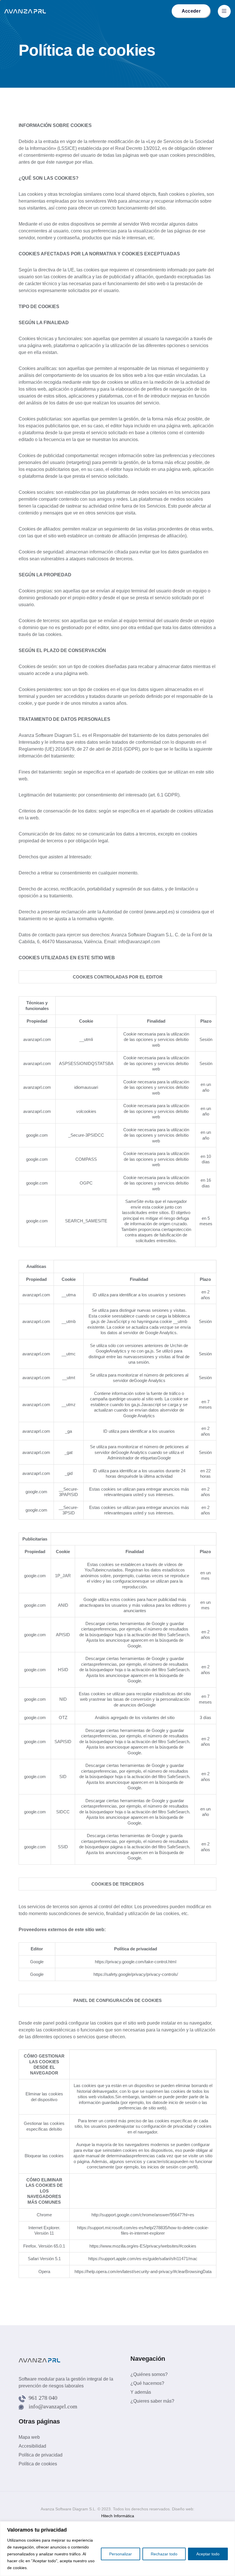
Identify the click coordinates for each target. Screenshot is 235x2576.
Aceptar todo (208, 2554)
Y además (141, 2392)
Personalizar (121, 2554)
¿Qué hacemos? (147, 2383)
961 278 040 (43, 2398)
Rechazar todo (164, 2554)
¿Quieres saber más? (152, 2401)
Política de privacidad (41, 2455)
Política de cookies (38, 2464)
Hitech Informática (118, 2516)
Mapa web (29, 2437)
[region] (117, 2549)
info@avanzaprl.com (53, 2406)
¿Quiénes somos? (149, 2374)
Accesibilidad (32, 2446)
